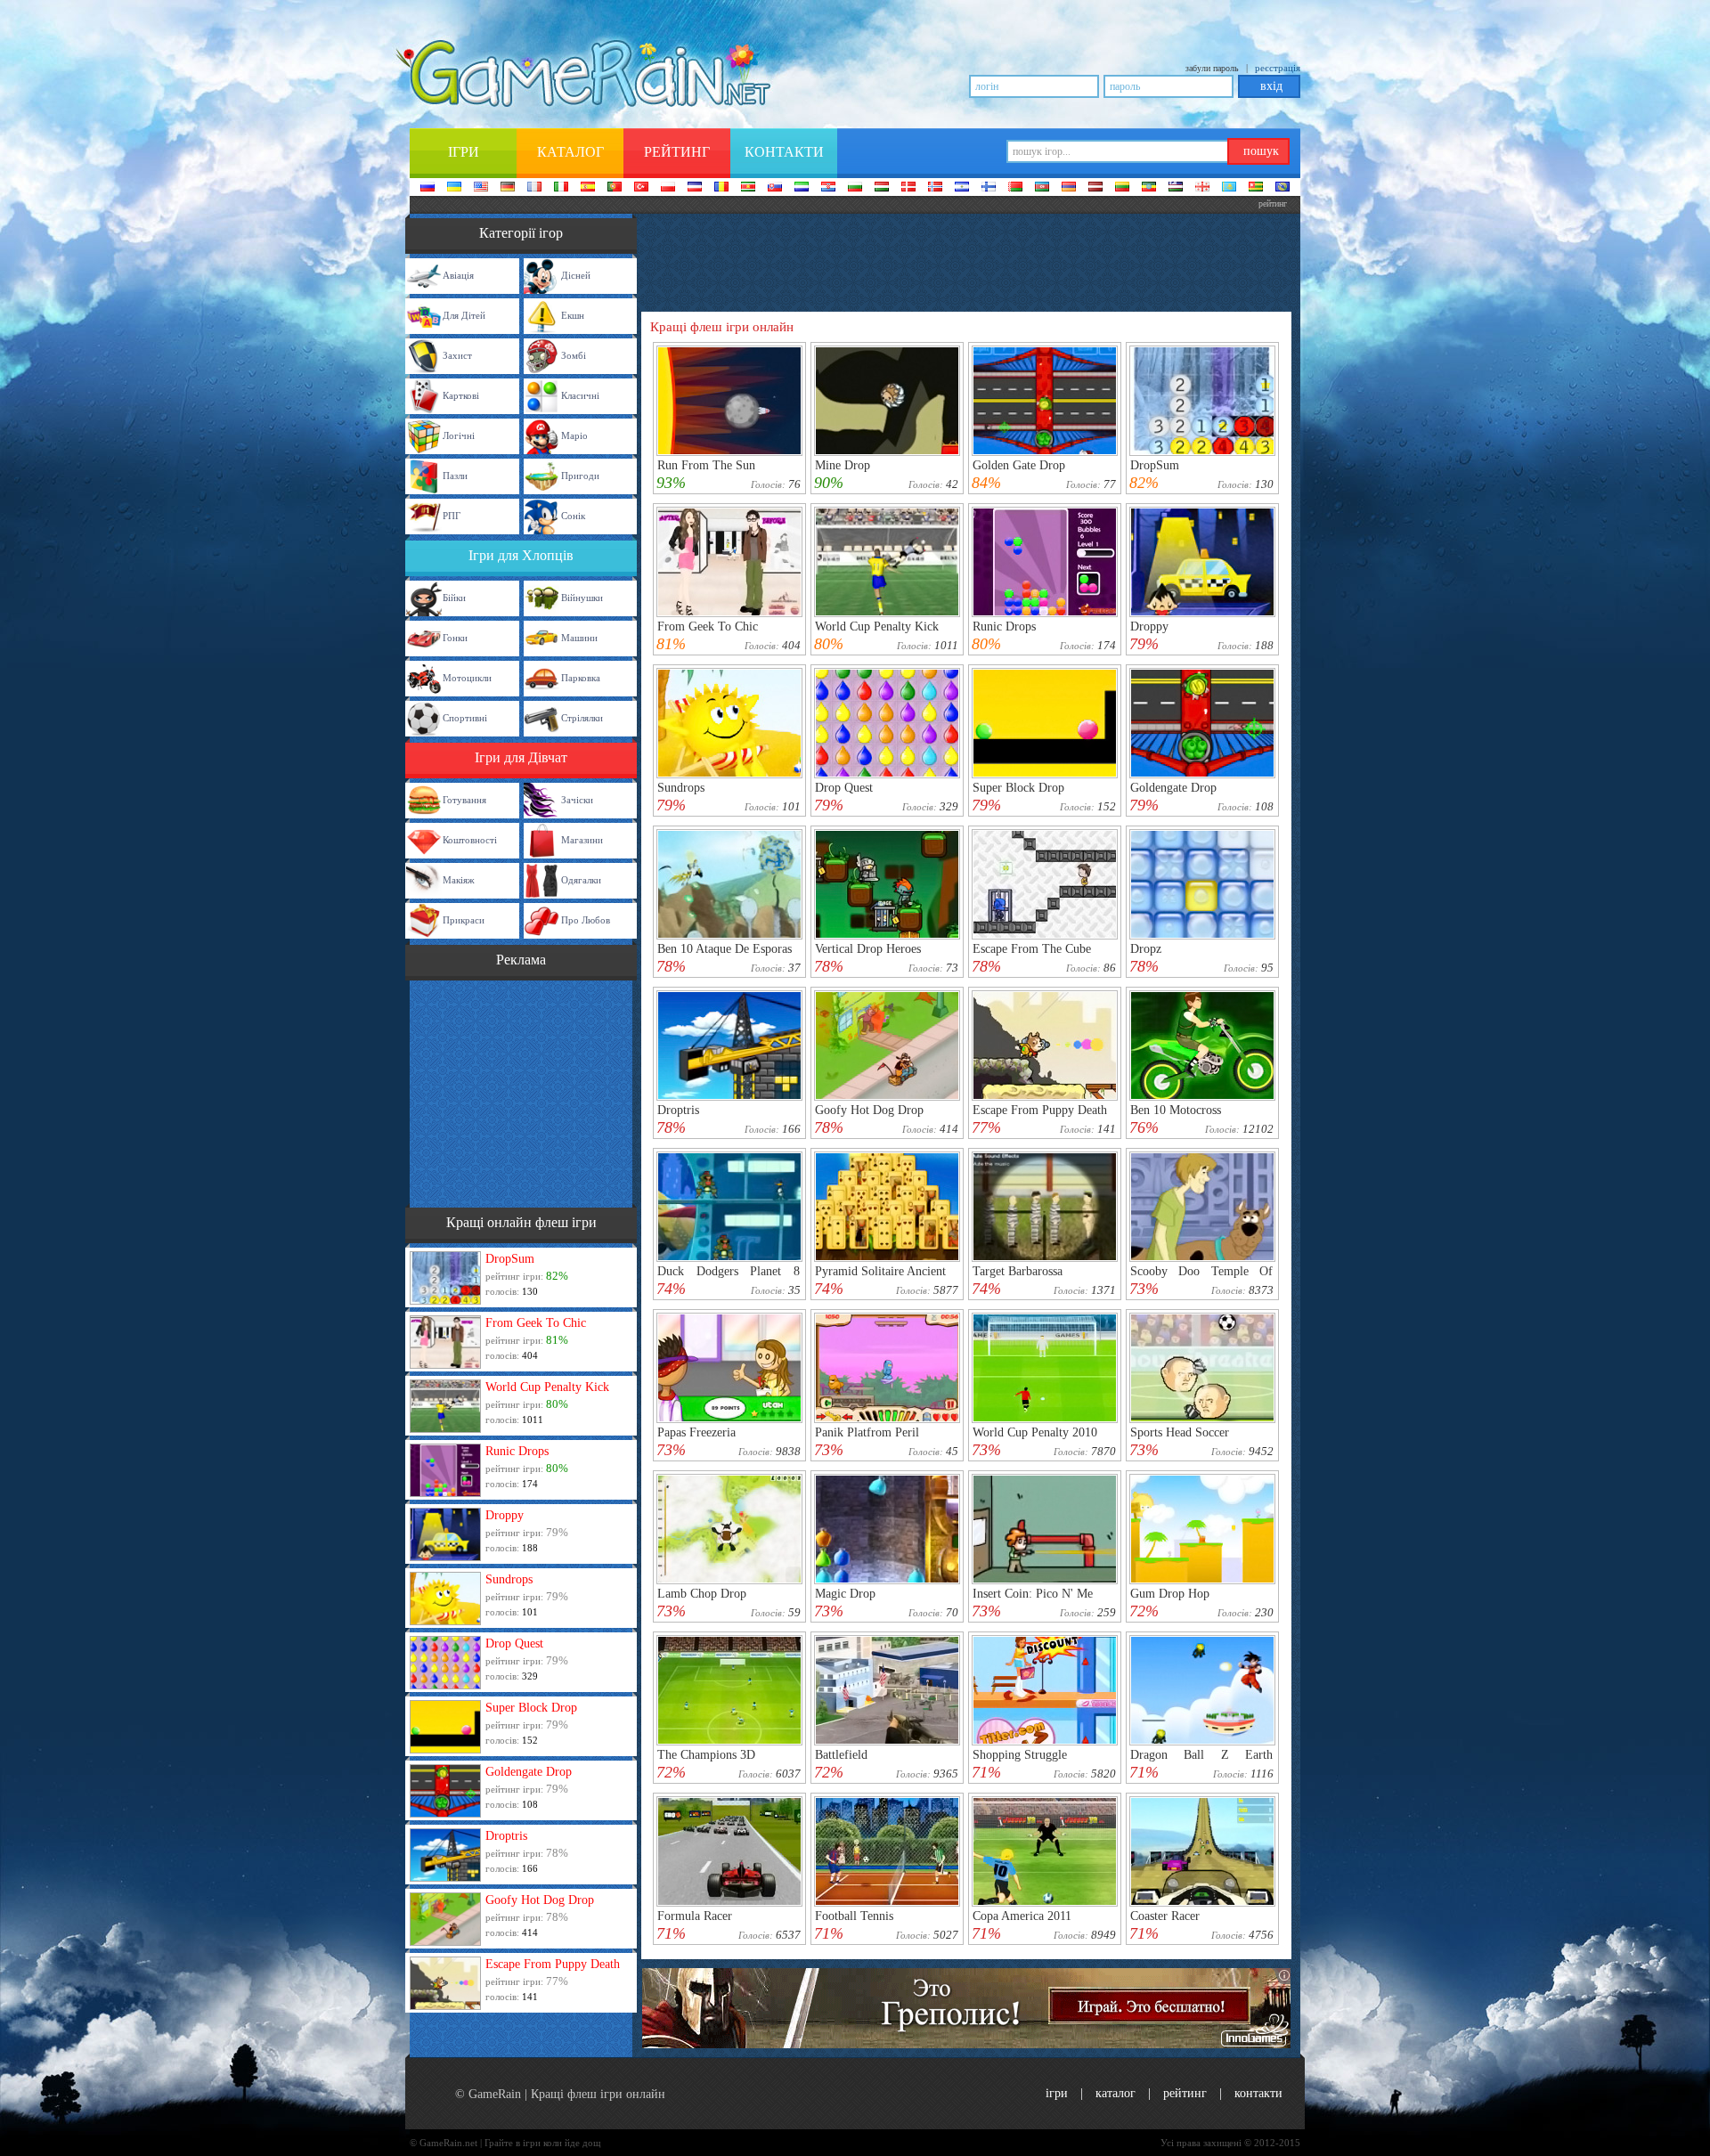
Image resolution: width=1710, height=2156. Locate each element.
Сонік (573, 516)
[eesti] (1149, 188)
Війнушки (582, 598)
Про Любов (586, 920)
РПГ (452, 516)
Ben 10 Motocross (1176, 1110)
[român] (721, 188)
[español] (588, 188)
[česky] (695, 188)
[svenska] (962, 188)
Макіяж (459, 880)
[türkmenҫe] (1282, 188)
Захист (457, 355)
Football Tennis (854, 1916)
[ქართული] (1202, 188)
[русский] (427, 188)
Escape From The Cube (1032, 949)
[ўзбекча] (1176, 188)
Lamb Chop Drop (702, 1594)
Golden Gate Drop (1019, 465)
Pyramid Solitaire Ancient (880, 1271)
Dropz (1146, 949)
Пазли (455, 476)
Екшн (573, 315)
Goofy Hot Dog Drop (540, 1900)
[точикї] (1256, 188)
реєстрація (1278, 68)
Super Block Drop (531, 1708)
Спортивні (465, 718)
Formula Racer (695, 1916)
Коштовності (470, 840)
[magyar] (882, 188)
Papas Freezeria (696, 1432)
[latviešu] (1095, 188)
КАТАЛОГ (1116, 2093)
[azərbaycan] (1042, 188)
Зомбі (574, 355)
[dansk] (908, 188)
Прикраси (464, 920)
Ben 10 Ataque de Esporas (725, 949)
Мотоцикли (467, 678)
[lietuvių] (1122, 188)
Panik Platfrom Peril (867, 1432)
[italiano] (561, 188)
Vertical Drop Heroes (868, 949)
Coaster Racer (1165, 1916)
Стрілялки (582, 718)
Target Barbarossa (1018, 1271)
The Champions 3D (706, 1755)
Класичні (580, 395)
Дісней (576, 275)
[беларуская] (1015, 188)
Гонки (455, 638)
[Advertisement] (521, 1092)
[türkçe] (641, 188)
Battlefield (841, 1755)
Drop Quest (514, 1643)
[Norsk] (935, 188)
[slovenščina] (802, 188)
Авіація (458, 275)
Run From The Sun (706, 465)
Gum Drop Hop (1170, 1594)
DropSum (510, 1259)
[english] (481, 188)
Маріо (574, 435)
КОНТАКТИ (1258, 2093)
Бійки (454, 598)
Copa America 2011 (1022, 1916)
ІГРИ (1057, 2093)
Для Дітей (464, 315)
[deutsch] (508, 188)
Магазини (582, 840)
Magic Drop (845, 1594)
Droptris (506, 1836)
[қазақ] (1229, 188)
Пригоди (580, 476)
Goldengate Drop (529, 1772)
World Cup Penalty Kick (547, 1387)
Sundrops (509, 1579)
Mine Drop (843, 465)
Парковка (581, 678)
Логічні (459, 435)
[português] (615, 188)
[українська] (454, 188)
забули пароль (1212, 68)
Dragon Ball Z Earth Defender (1201, 1761)
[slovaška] (775, 188)
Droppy (505, 1515)
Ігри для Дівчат (521, 757)
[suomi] (989, 188)
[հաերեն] (1069, 188)
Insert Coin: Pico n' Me (1033, 1594)
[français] (534, 188)
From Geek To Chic (536, 1323)
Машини (579, 638)
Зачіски (577, 800)
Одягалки (581, 880)
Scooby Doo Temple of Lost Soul (1201, 1277)
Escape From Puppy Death (553, 1964)
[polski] (668, 188)
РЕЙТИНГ (1185, 2093)
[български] (855, 188)
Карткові (461, 395)
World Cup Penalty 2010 (1035, 1432)
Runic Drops (517, 1451)
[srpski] (748, 188)
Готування (464, 800)
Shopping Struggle (1020, 1755)
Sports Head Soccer (1180, 1432)
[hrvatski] (828, 188)
